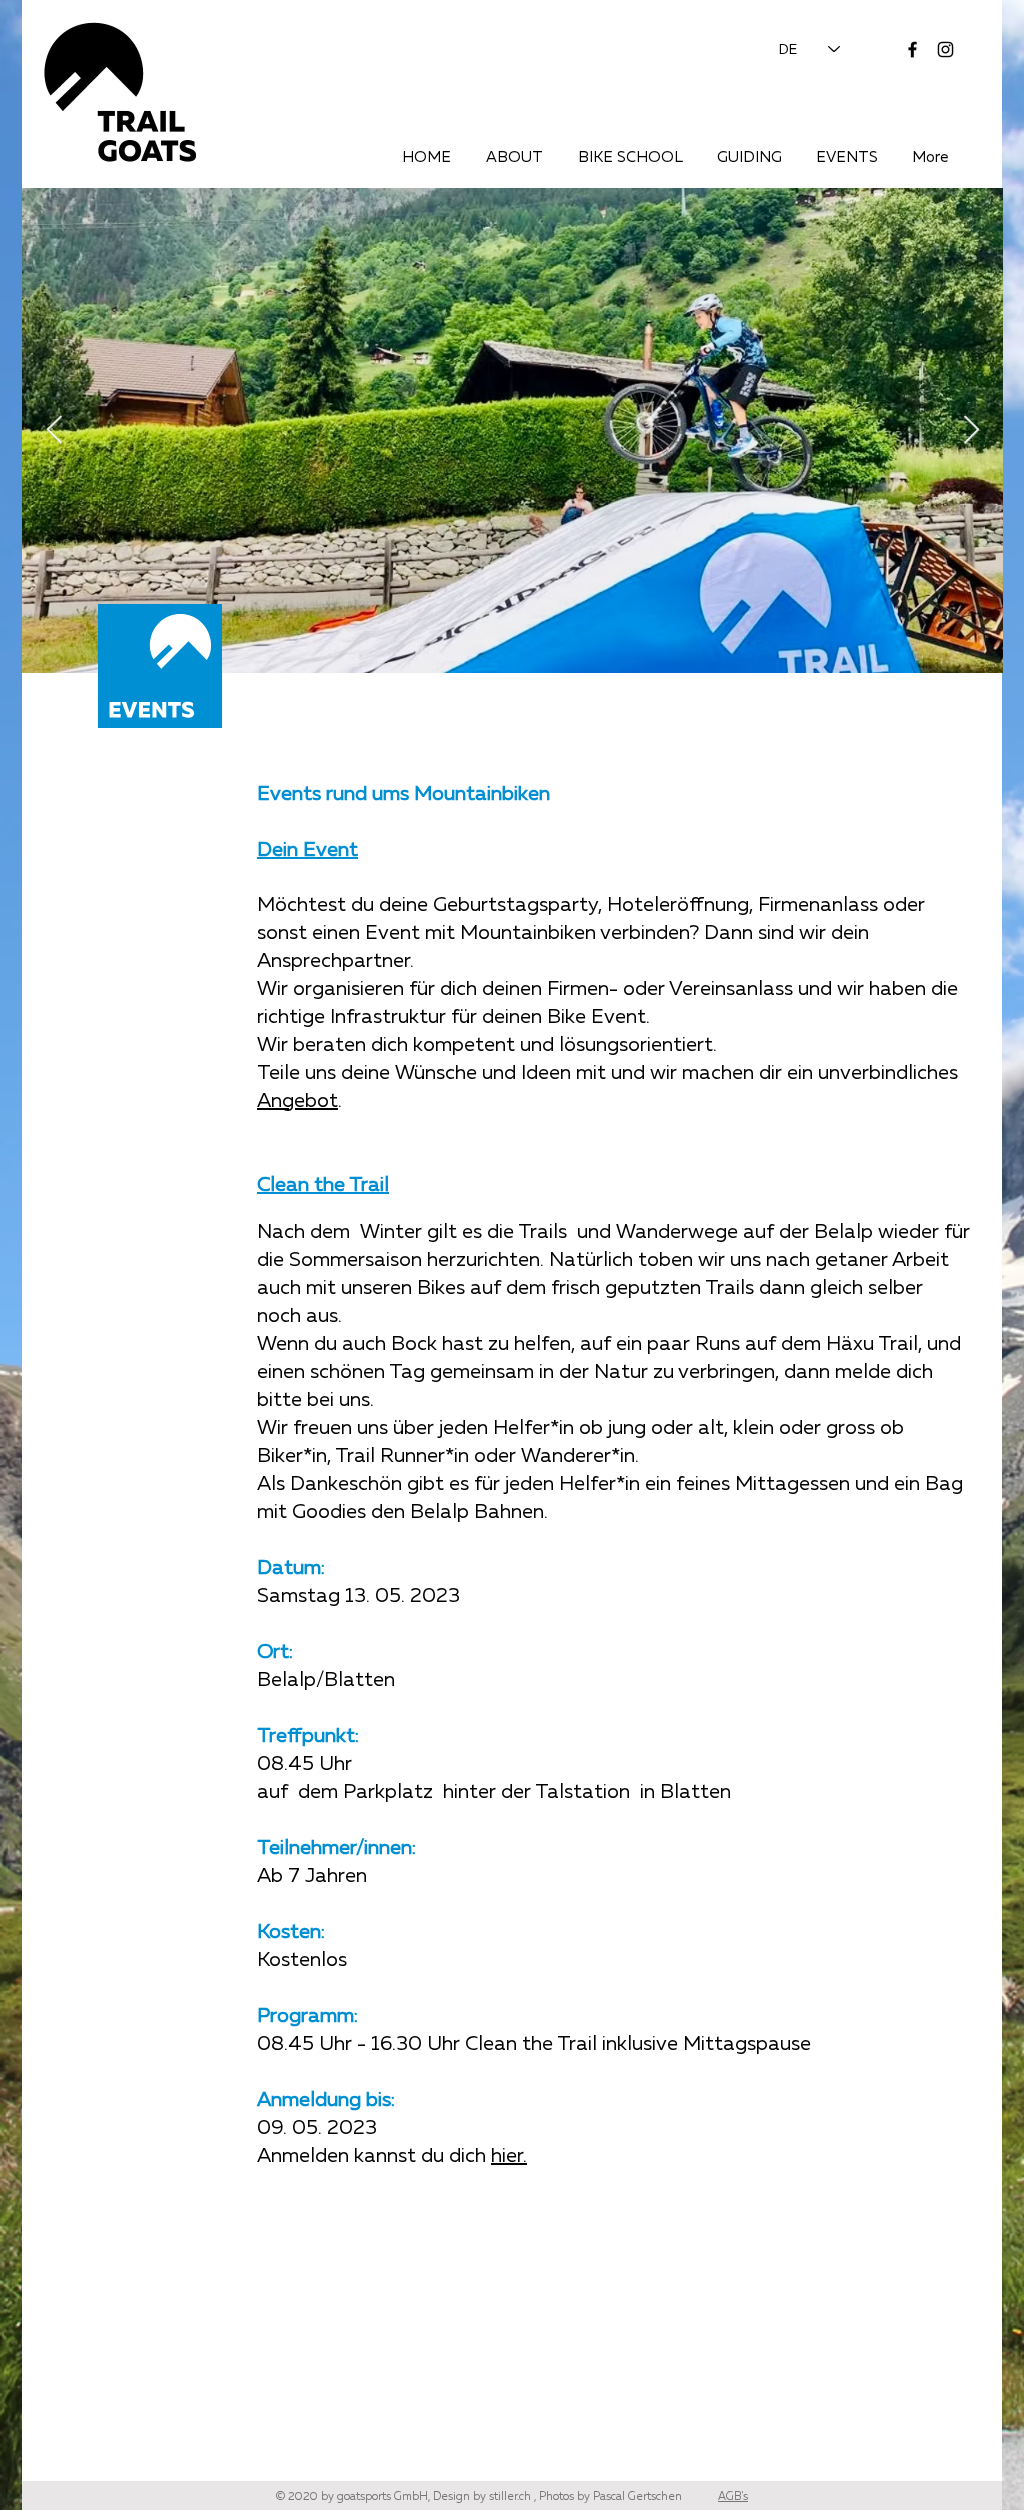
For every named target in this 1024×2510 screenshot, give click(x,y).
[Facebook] (912, 49)
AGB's (733, 2495)
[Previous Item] (54, 430)
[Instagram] (945, 49)
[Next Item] (971, 430)
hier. (509, 2154)
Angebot (297, 1099)
